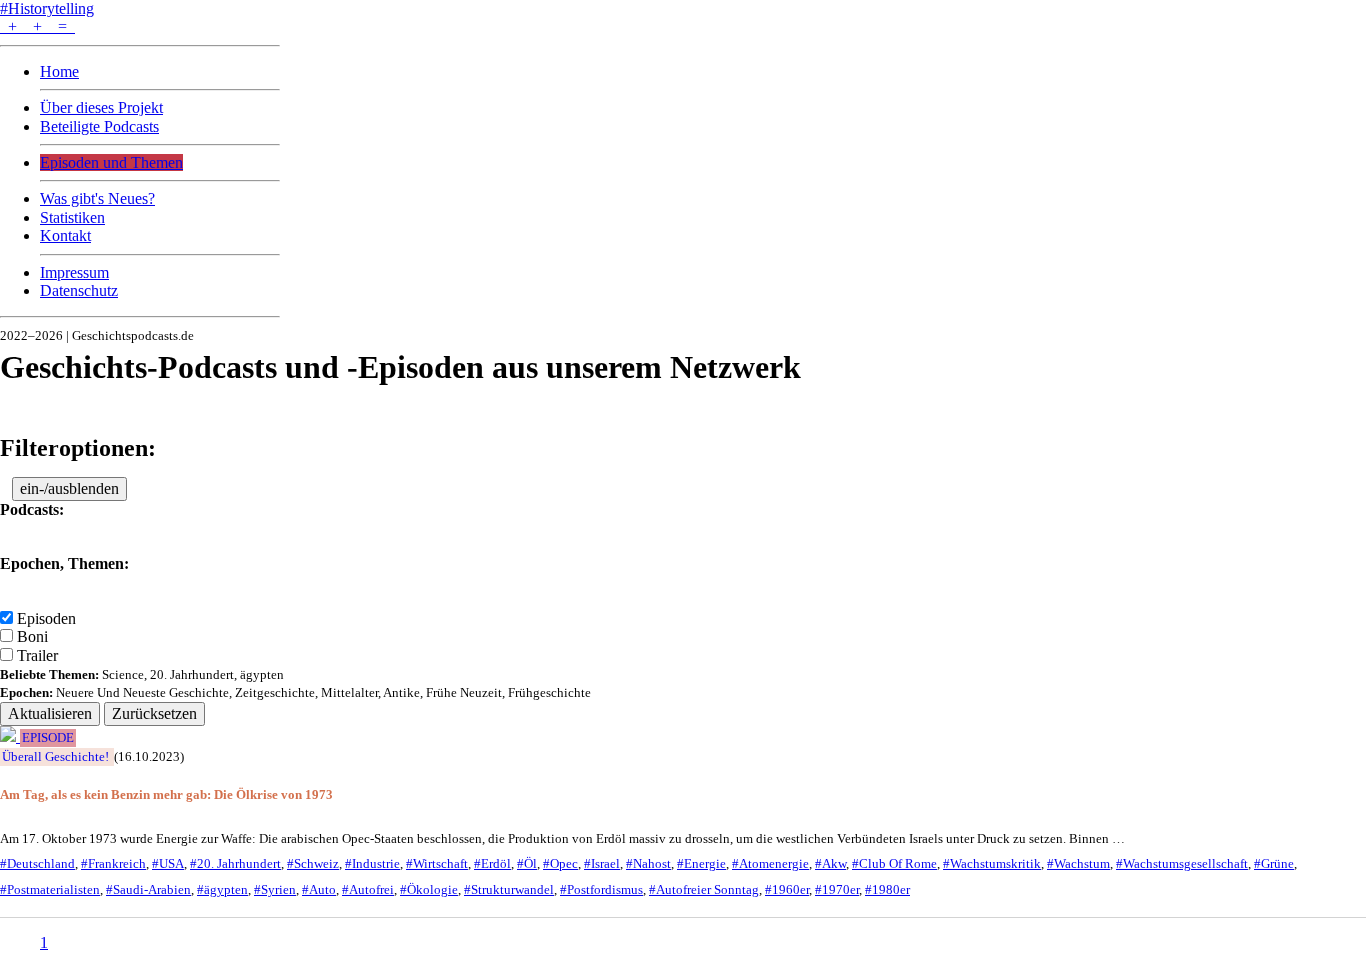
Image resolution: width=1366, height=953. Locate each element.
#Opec (560, 864)
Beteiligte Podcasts (99, 126)
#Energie (701, 864)
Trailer (37, 655)
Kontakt (65, 235)
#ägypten (222, 890)
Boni (32, 636)
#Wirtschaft (437, 864)
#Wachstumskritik (992, 864)
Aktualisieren (50, 713)
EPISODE (48, 738)
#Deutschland (37, 864)
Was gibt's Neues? (97, 198)
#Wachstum (1078, 864)
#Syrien (275, 890)
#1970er (837, 890)
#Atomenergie (770, 864)
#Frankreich (113, 864)
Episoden (46, 618)
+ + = (37, 26)
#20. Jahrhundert (235, 864)
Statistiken (72, 217)
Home (59, 71)
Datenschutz (79, 290)
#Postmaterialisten (50, 890)
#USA (168, 864)
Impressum (74, 272)
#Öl (527, 864)
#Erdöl (492, 864)
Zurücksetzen (154, 713)
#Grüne (1274, 864)
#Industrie (372, 864)
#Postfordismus (601, 890)
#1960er (787, 890)
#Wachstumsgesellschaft (1182, 864)
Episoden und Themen (111, 162)
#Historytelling (47, 8)
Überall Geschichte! (55, 757)
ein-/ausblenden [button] (69, 488)
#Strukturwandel (509, 890)
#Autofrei (368, 890)
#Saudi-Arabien (148, 890)
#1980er (887, 890)
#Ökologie (429, 890)
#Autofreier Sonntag (704, 890)
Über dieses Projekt (101, 107)
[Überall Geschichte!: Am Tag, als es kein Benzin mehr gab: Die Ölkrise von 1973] (10, 736)
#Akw (830, 864)
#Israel (602, 864)
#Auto (319, 890)
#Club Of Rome (894, 864)
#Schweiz (313, 864)
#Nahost (648, 864)
